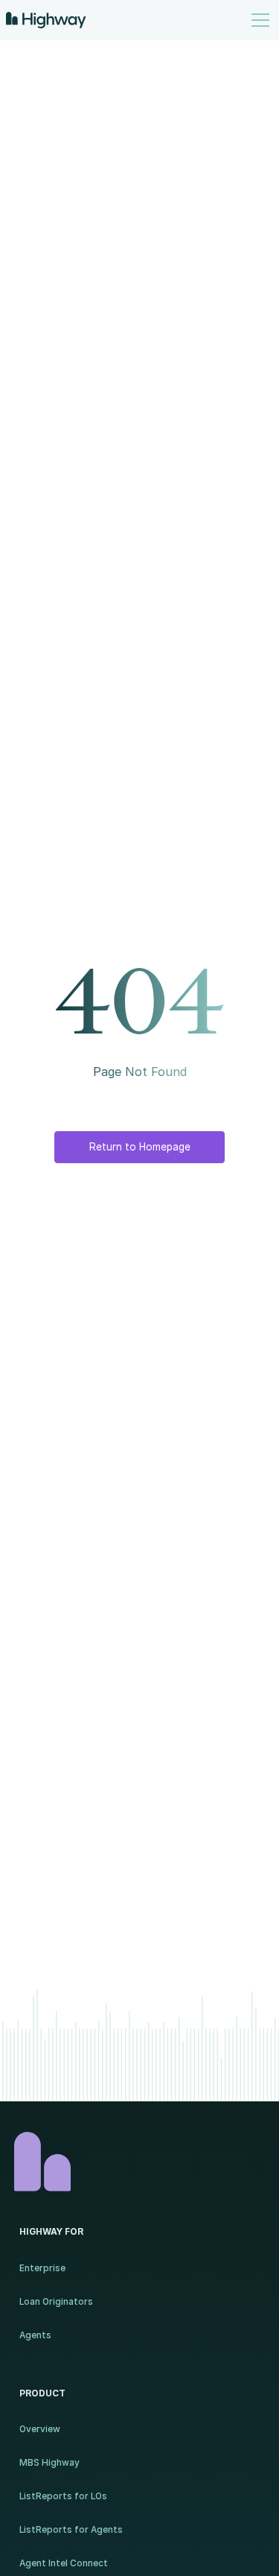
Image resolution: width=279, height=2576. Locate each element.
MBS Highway (49, 2463)
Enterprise (42, 2268)
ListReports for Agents (71, 2530)
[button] (258, 20)
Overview (40, 2429)
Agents (35, 2335)
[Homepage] (140, 2162)
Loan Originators (56, 2302)
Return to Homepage (140, 1147)
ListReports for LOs (63, 2496)
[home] (46, 20)
